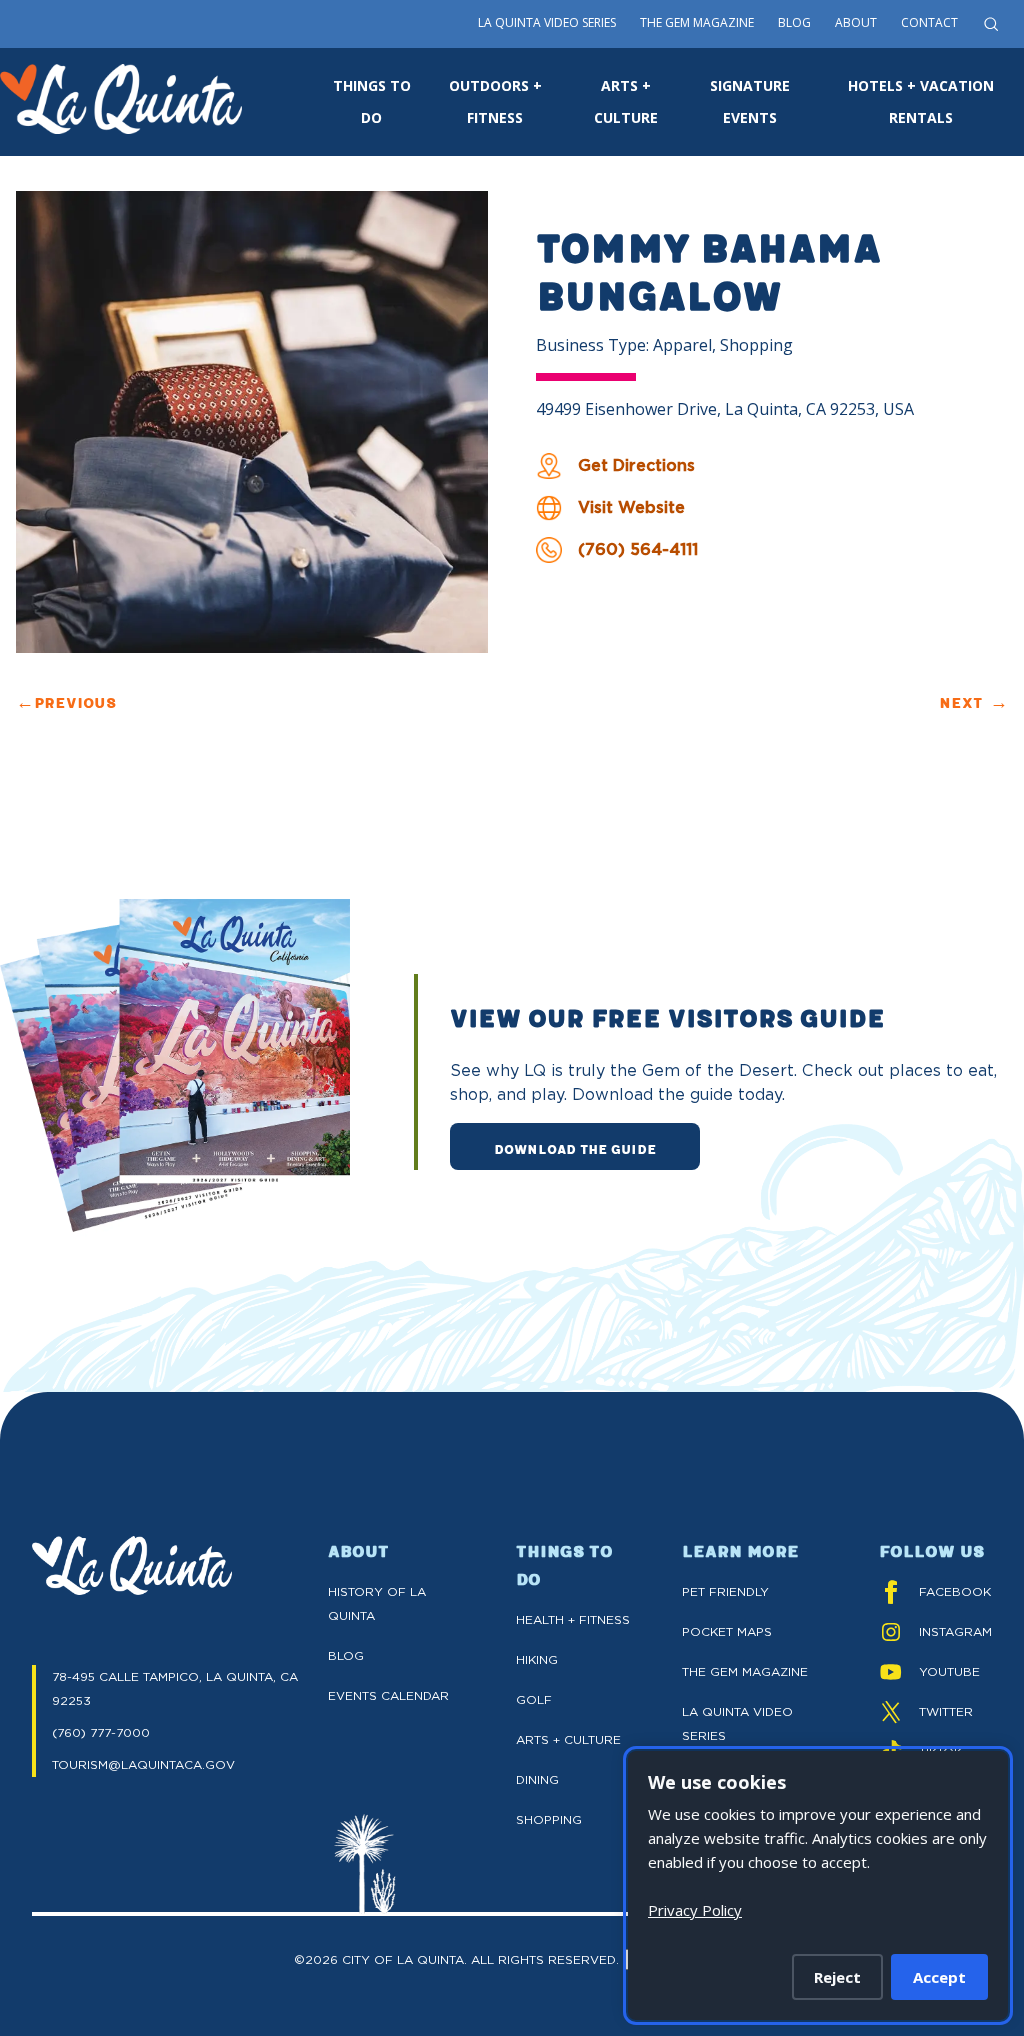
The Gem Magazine (697, 22)
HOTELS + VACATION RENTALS (921, 101)
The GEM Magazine (745, 1671)
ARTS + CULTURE (626, 101)
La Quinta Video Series (547, 22)
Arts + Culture (568, 1739)
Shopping (549, 1819)
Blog (794, 22)
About (856, 22)
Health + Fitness (573, 1619)
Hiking (537, 1659)
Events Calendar (388, 1695)
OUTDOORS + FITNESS (495, 101)
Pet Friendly (725, 1591)
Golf (534, 1699)
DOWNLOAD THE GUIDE (575, 1148)
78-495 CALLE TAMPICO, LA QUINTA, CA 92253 (175, 1688)
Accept (939, 1977)
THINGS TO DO (372, 101)
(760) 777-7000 (101, 1732)
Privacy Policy (695, 1910)
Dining (537, 1779)
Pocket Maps (727, 1631)
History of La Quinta (377, 1603)
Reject (837, 1977)
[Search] (991, 24)
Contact (929, 22)
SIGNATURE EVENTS (750, 101)
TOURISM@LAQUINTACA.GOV (143, 1764)
